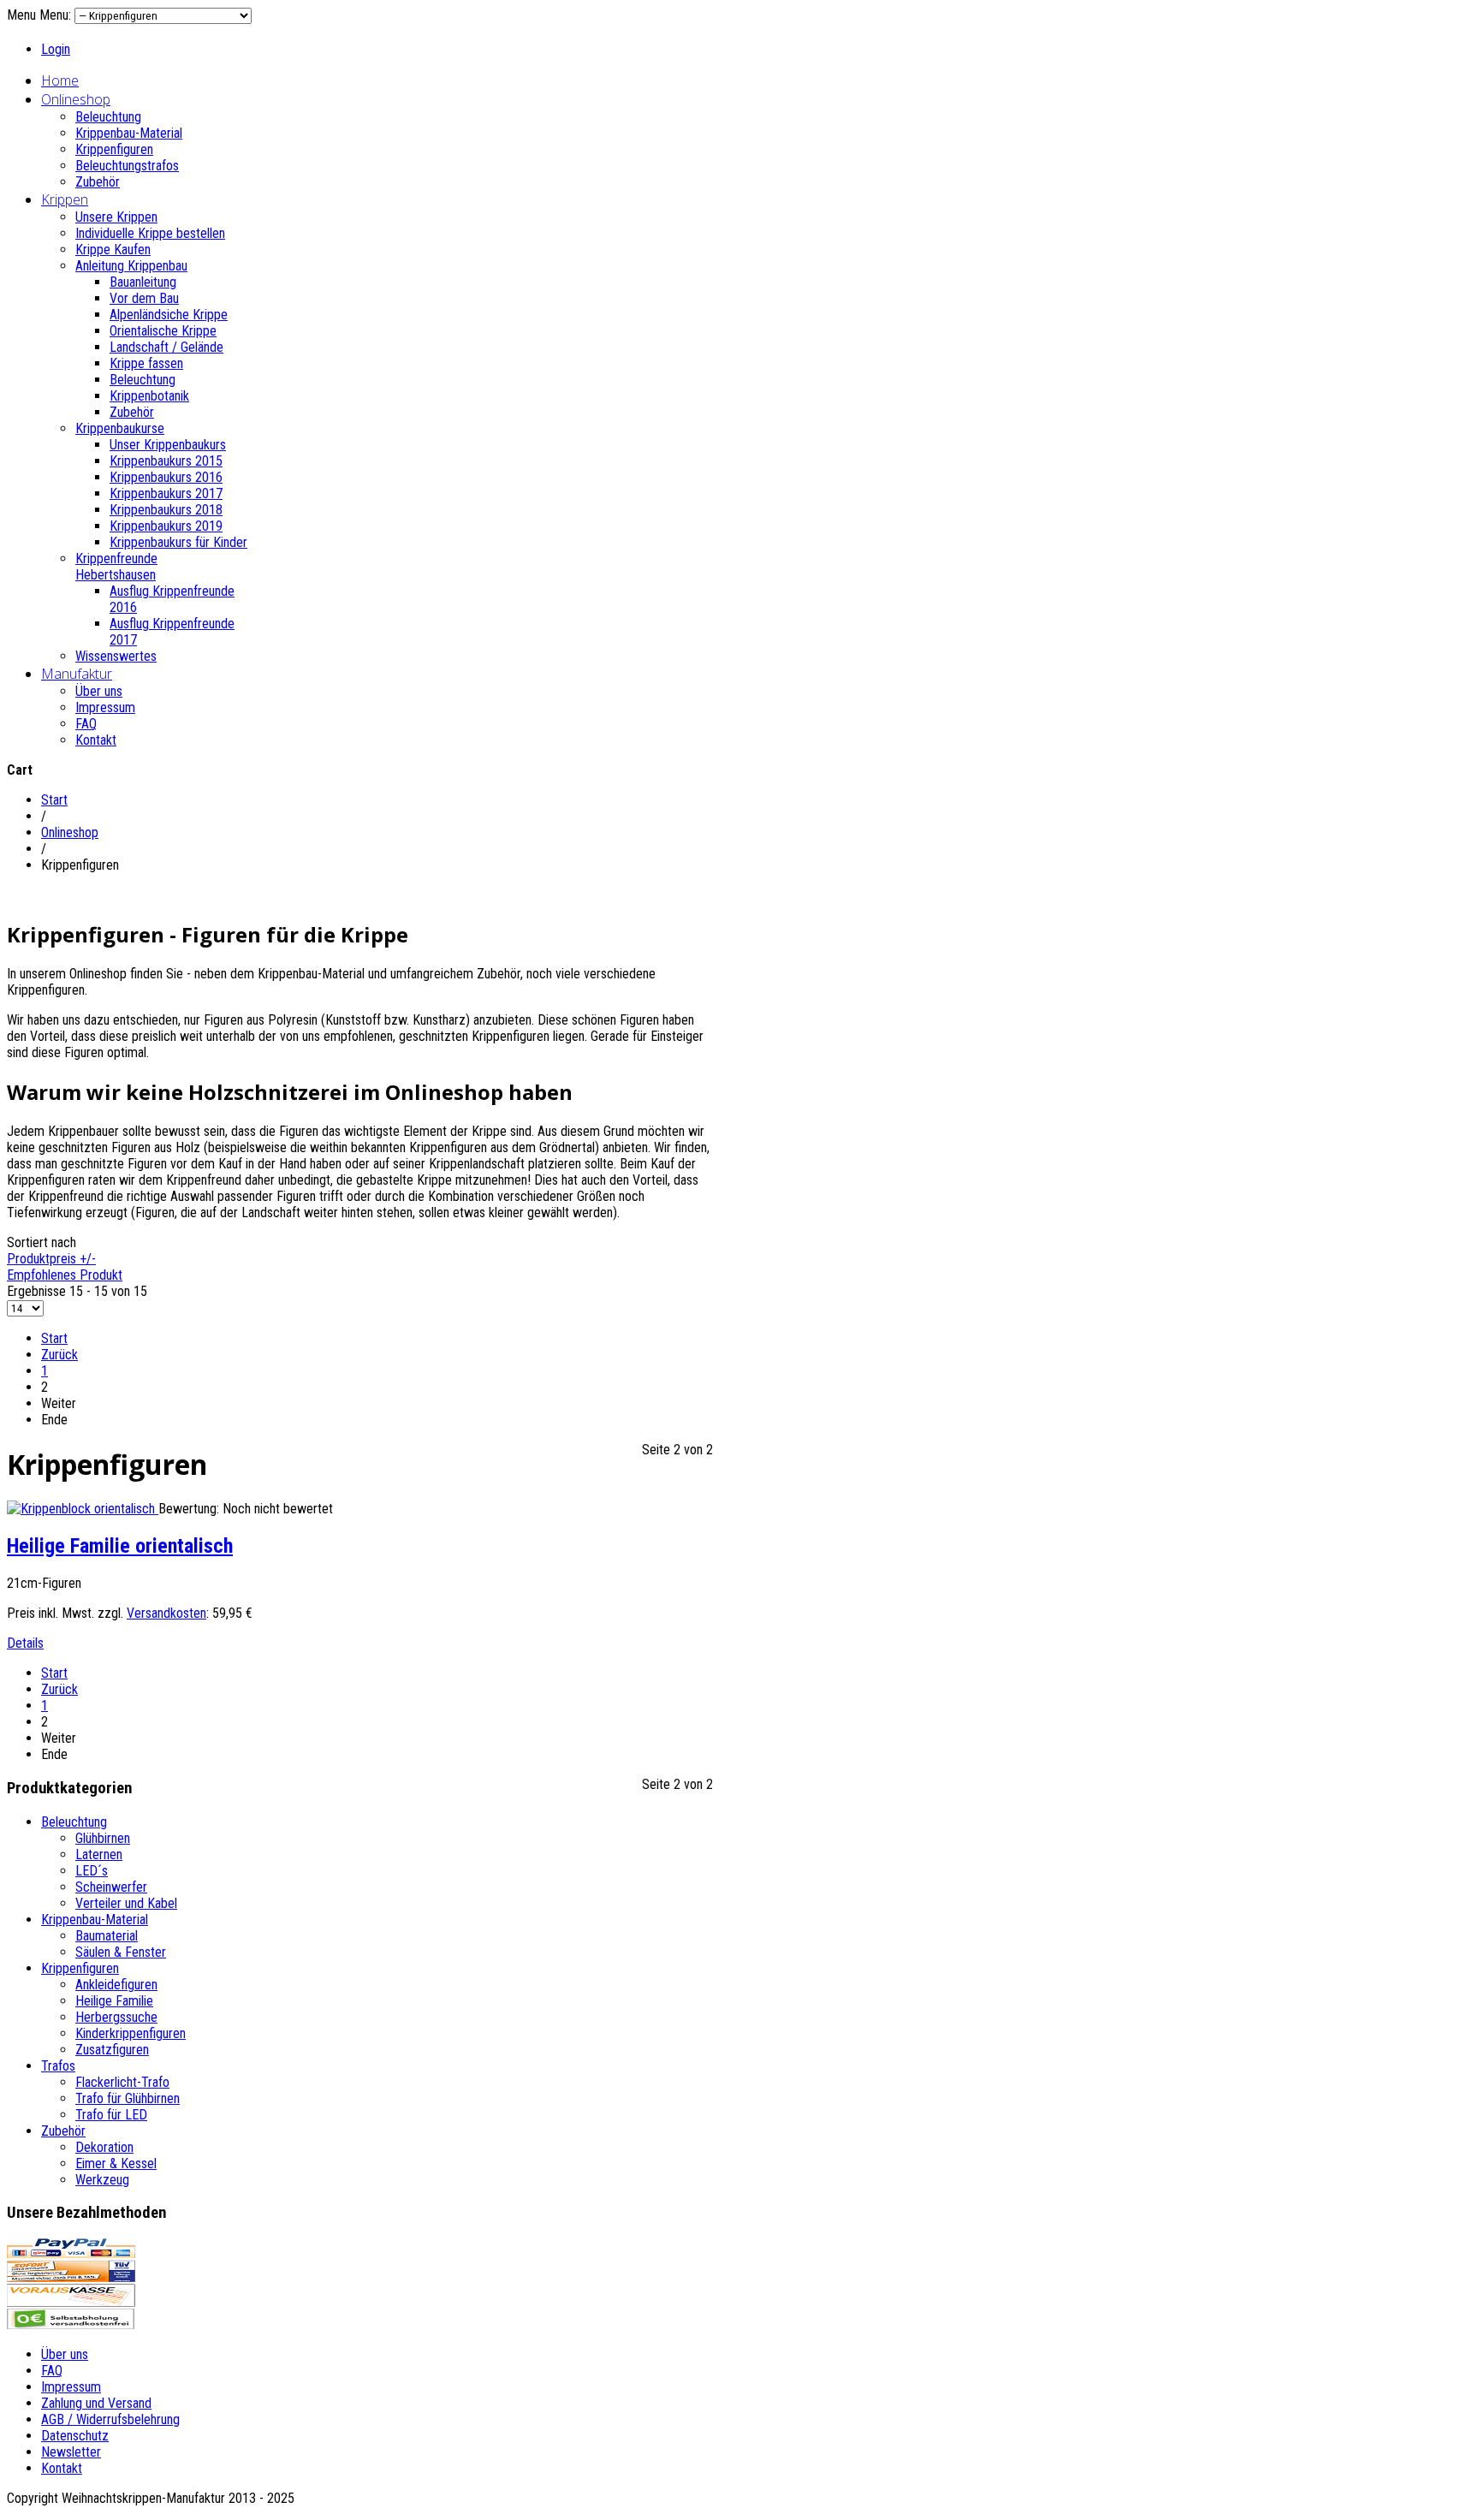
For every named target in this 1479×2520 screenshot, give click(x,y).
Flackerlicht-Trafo (122, 2082)
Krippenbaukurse (120, 428)
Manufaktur (77, 674)
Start (54, 800)
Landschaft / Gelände (166, 347)
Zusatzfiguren (112, 2050)
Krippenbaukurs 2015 (166, 461)
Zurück (59, 1355)
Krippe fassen (146, 363)
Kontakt (96, 740)
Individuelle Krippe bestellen (150, 233)
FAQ (86, 724)
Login (56, 49)
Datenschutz (75, 2436)
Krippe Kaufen (113, 250)
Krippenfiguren (114, 149)
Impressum (105, 707)
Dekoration (104, 2147)
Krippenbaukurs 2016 (166, 477)
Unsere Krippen (116, 217)
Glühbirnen (103, 1838)
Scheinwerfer (111, 1887)
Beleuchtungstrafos (127, 166)
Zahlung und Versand (96, 2403)
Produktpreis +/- (51, 1259)
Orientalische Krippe (163, 331)
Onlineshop (76, 99)
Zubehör (98, 182)
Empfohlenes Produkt (65, 1275)
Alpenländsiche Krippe (169, 315)
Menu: (57, 15)
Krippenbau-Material (129, 133)
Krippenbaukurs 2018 (166, 510)
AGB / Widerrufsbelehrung (110, 2419)
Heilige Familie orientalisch (120, 1546)
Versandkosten (166, 1613)
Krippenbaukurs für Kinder (178, 542)
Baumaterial (107, 1936)
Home (60, 80)
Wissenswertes (116, 656)
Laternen (99, 1854)
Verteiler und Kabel (126, 1903)
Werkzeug (102, 2180)
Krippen (65, 199)
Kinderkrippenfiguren (131, 2033)
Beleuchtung (108, 117)
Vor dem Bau (144, 298)
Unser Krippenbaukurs (168, 445)
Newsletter (71, 2452)
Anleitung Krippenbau (131, 266)
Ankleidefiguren (116, 1985)
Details (25, 1643)
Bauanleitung (143, 282)
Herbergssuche (116, 2017)
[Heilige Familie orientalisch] (83, 1509)
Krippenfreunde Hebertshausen (116, 567)
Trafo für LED (111, 2115)
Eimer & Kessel (116, 2163)
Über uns (99, 691)
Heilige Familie (114, 2001)
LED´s (92, 1871)
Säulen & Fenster (121, 1952)
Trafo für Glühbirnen (128, 2098)
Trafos (58, 2066)
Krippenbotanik (149, 396)
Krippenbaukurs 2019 (166, 526)
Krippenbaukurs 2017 (166, 493)
